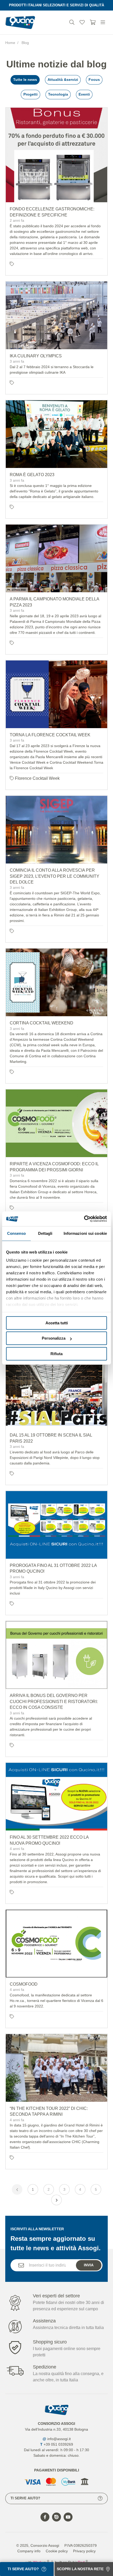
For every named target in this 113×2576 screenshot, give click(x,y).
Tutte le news (25, 80)
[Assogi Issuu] (56, 2517)
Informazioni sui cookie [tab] (85, 1233)
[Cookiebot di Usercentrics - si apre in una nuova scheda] (84, 1219)
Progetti (30, 94)
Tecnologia (58, 94)
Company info (29, 2551)
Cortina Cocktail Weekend (42, 1023)
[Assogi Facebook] (45, 2517)
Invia (89, 2265)
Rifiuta (56, 1354)
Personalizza (54, 1338)
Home (10, 43)
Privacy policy (84, 2551)
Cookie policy (57, 2551)
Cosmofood (24, 1984)
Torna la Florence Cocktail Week (50, 735)
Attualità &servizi (63, 80)
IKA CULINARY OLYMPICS (36, 356)
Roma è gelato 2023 (32, 475)
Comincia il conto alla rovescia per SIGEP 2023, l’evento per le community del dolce (55, 876)
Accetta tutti (57, 1323)
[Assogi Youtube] (68, 2517)
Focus (94, 80)
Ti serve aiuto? (25, 2498)
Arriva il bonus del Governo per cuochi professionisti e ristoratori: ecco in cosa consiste (54, 1701)
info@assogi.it (59, 2439)
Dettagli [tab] (45, 1233)
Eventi (84, 94)
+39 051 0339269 (58, 2444)
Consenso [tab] (17, 1233)
